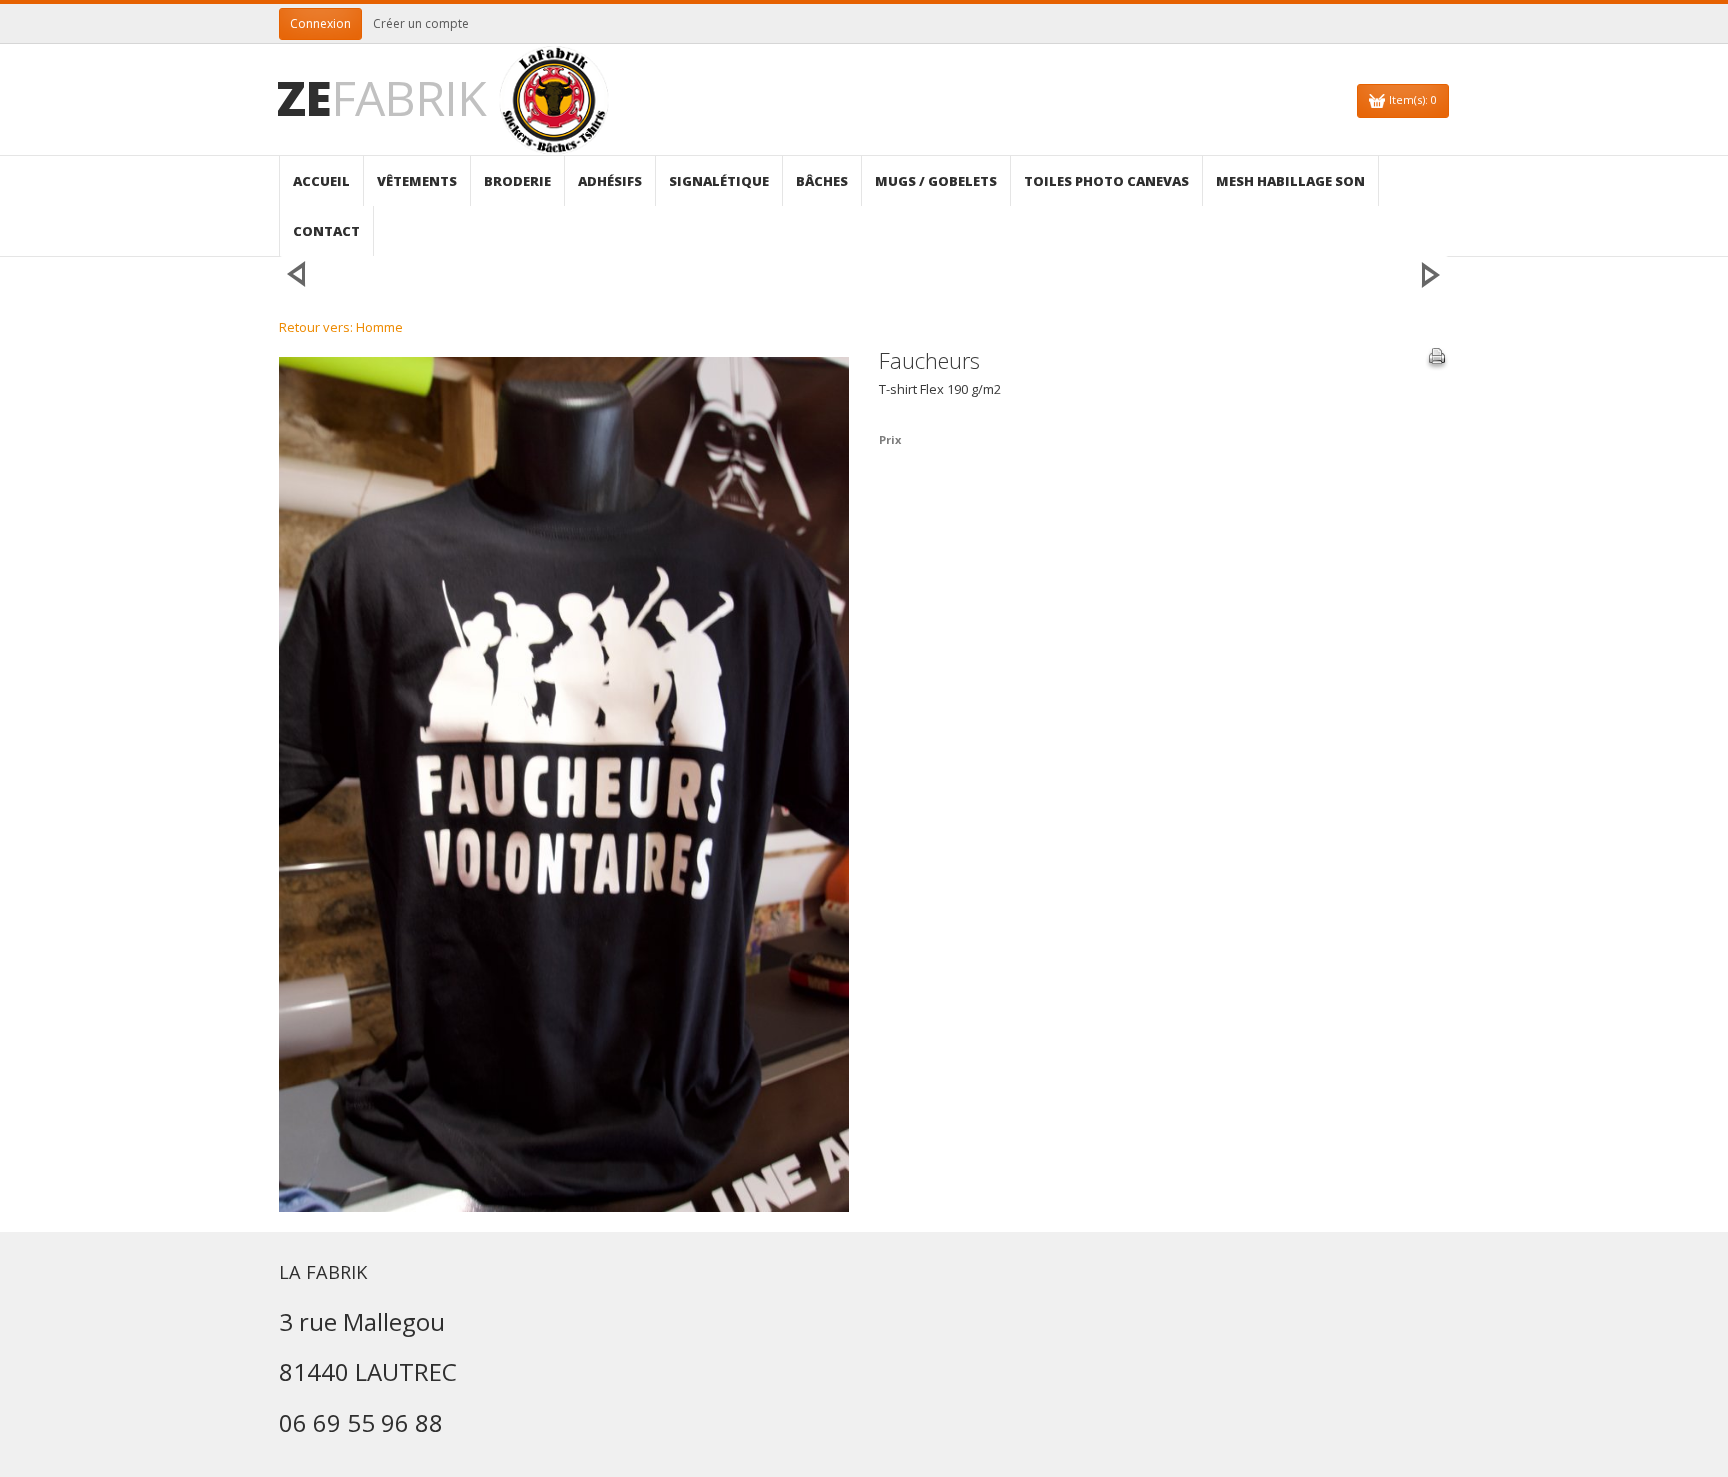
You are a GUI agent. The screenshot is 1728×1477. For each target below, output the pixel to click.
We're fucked (297, 274)
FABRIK (381, 97)
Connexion (320, 23)
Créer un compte (421, 23)
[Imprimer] (1437, 359)
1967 (1431, 274)
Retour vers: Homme (341, 327)
